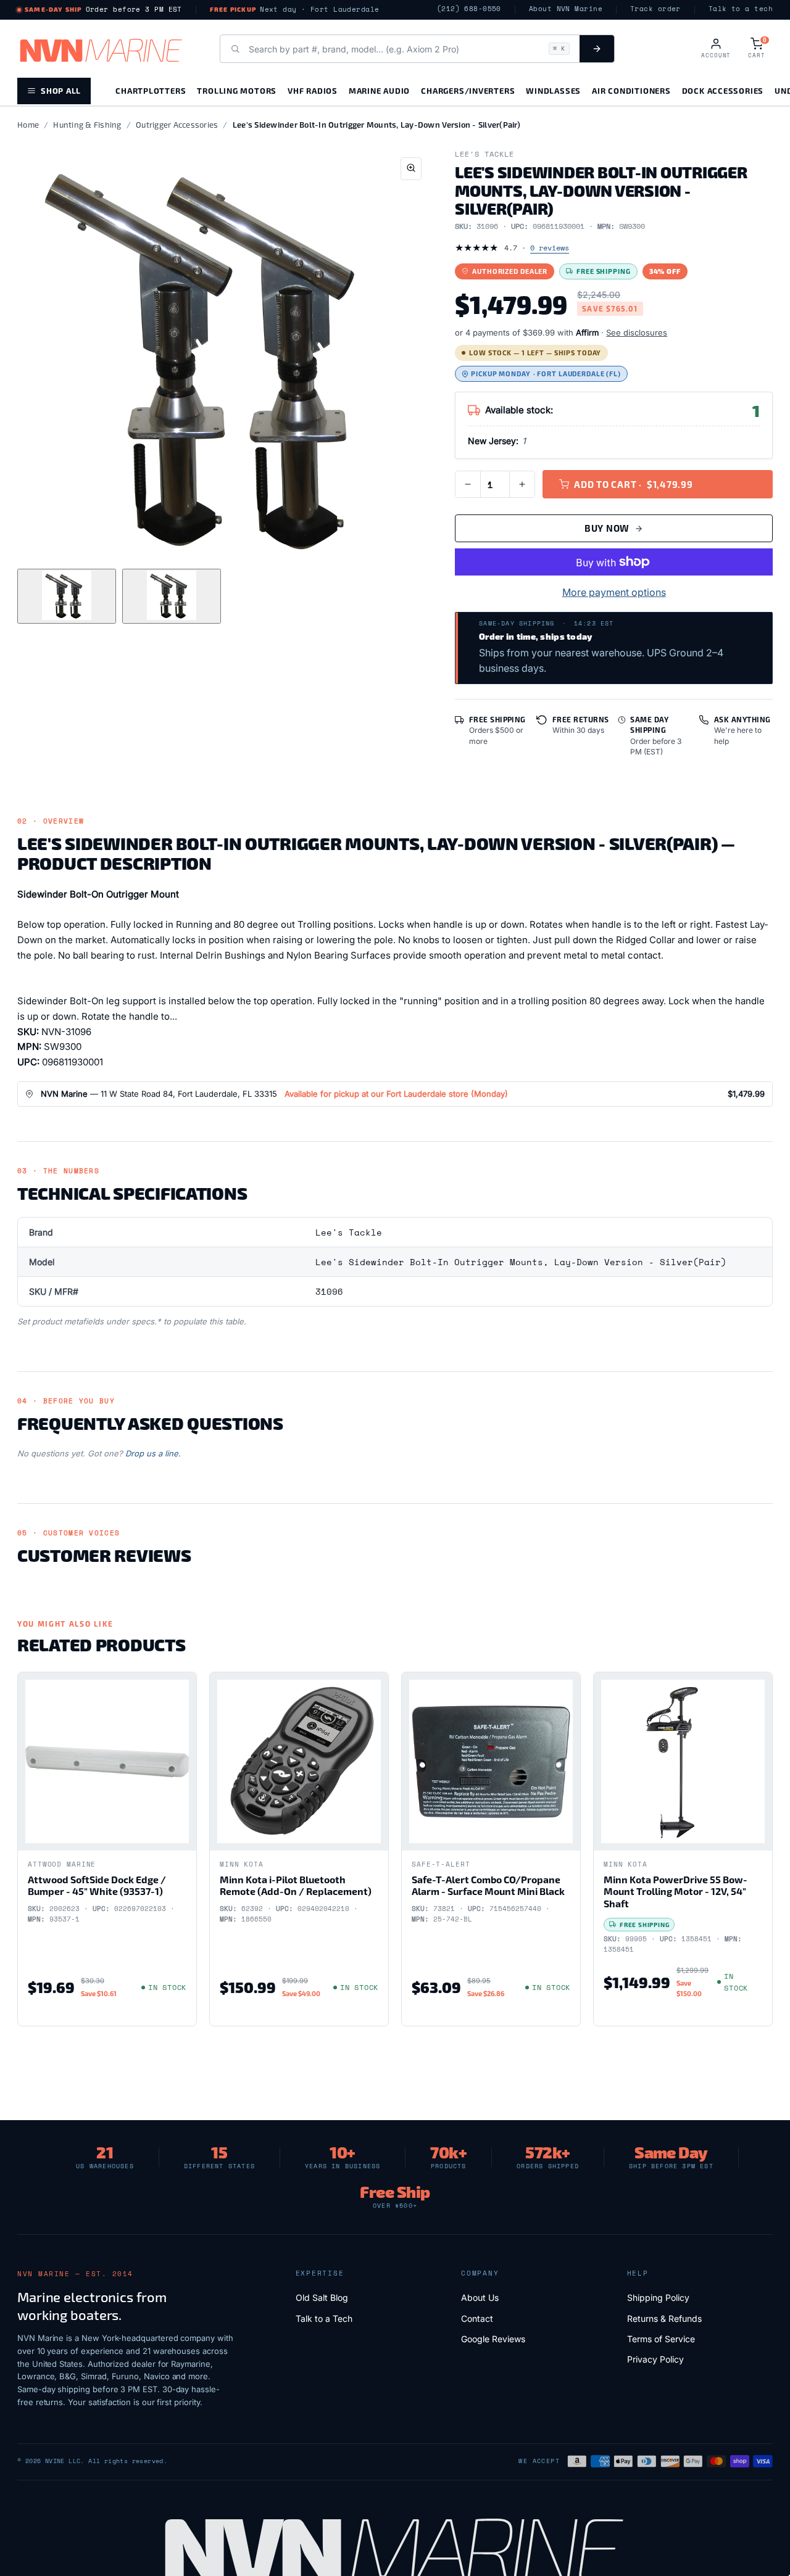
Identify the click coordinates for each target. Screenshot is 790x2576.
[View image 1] (67, 596)
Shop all (61, 90)
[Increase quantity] (522, 484)
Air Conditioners (631, 90)
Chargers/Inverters (468, 90)
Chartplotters (151, 90)
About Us (480, 2297)
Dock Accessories (723, 90)
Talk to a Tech (324, 2318)
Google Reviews (493, 2339)
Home (28, 125)
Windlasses (553, 90)
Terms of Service (661, 2339)
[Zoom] (411, 169)
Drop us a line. (153, 1453)
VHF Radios (313, 90)
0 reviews (550, 248)
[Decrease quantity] (468, 484)
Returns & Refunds (664, 2318)
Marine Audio (379, 90)
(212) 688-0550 (469, 9)
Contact (477, 2318)
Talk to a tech (741, 9)
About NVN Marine (566, 9)
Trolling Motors (237, 90)
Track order (655, 9)
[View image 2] (172, 596)
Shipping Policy (658, 2297)
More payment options (614, 592)
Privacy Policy (655, 2359)
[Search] (597, 49)
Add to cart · (634, 484)
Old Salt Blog (322, 2297)
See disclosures (637, 332)
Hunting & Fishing (87, 125)
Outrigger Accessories (177, 125)
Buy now (607, 528)
